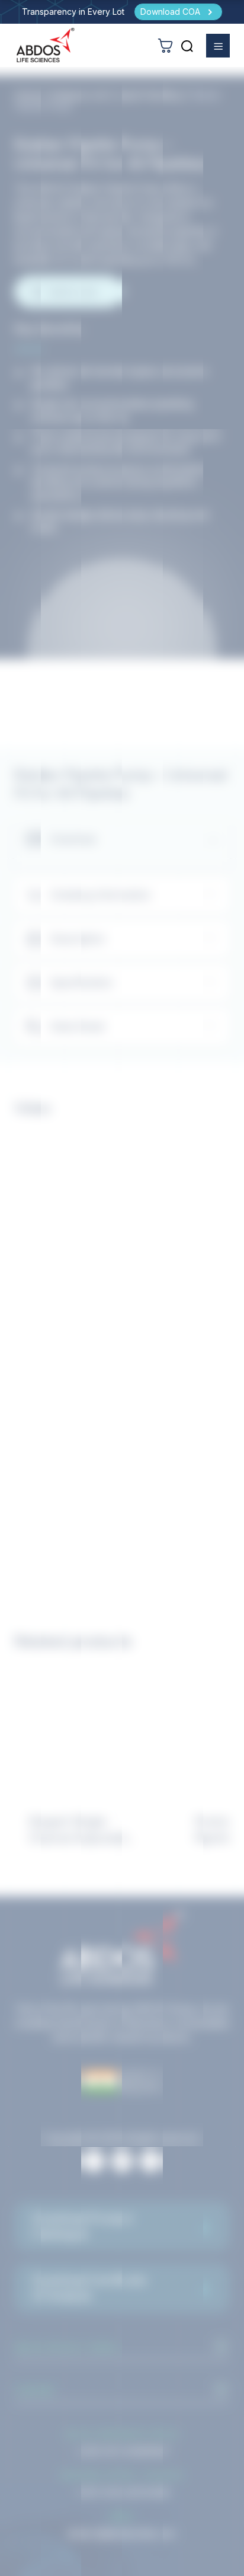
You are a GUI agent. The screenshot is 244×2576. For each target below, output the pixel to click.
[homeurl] (46, 45)
